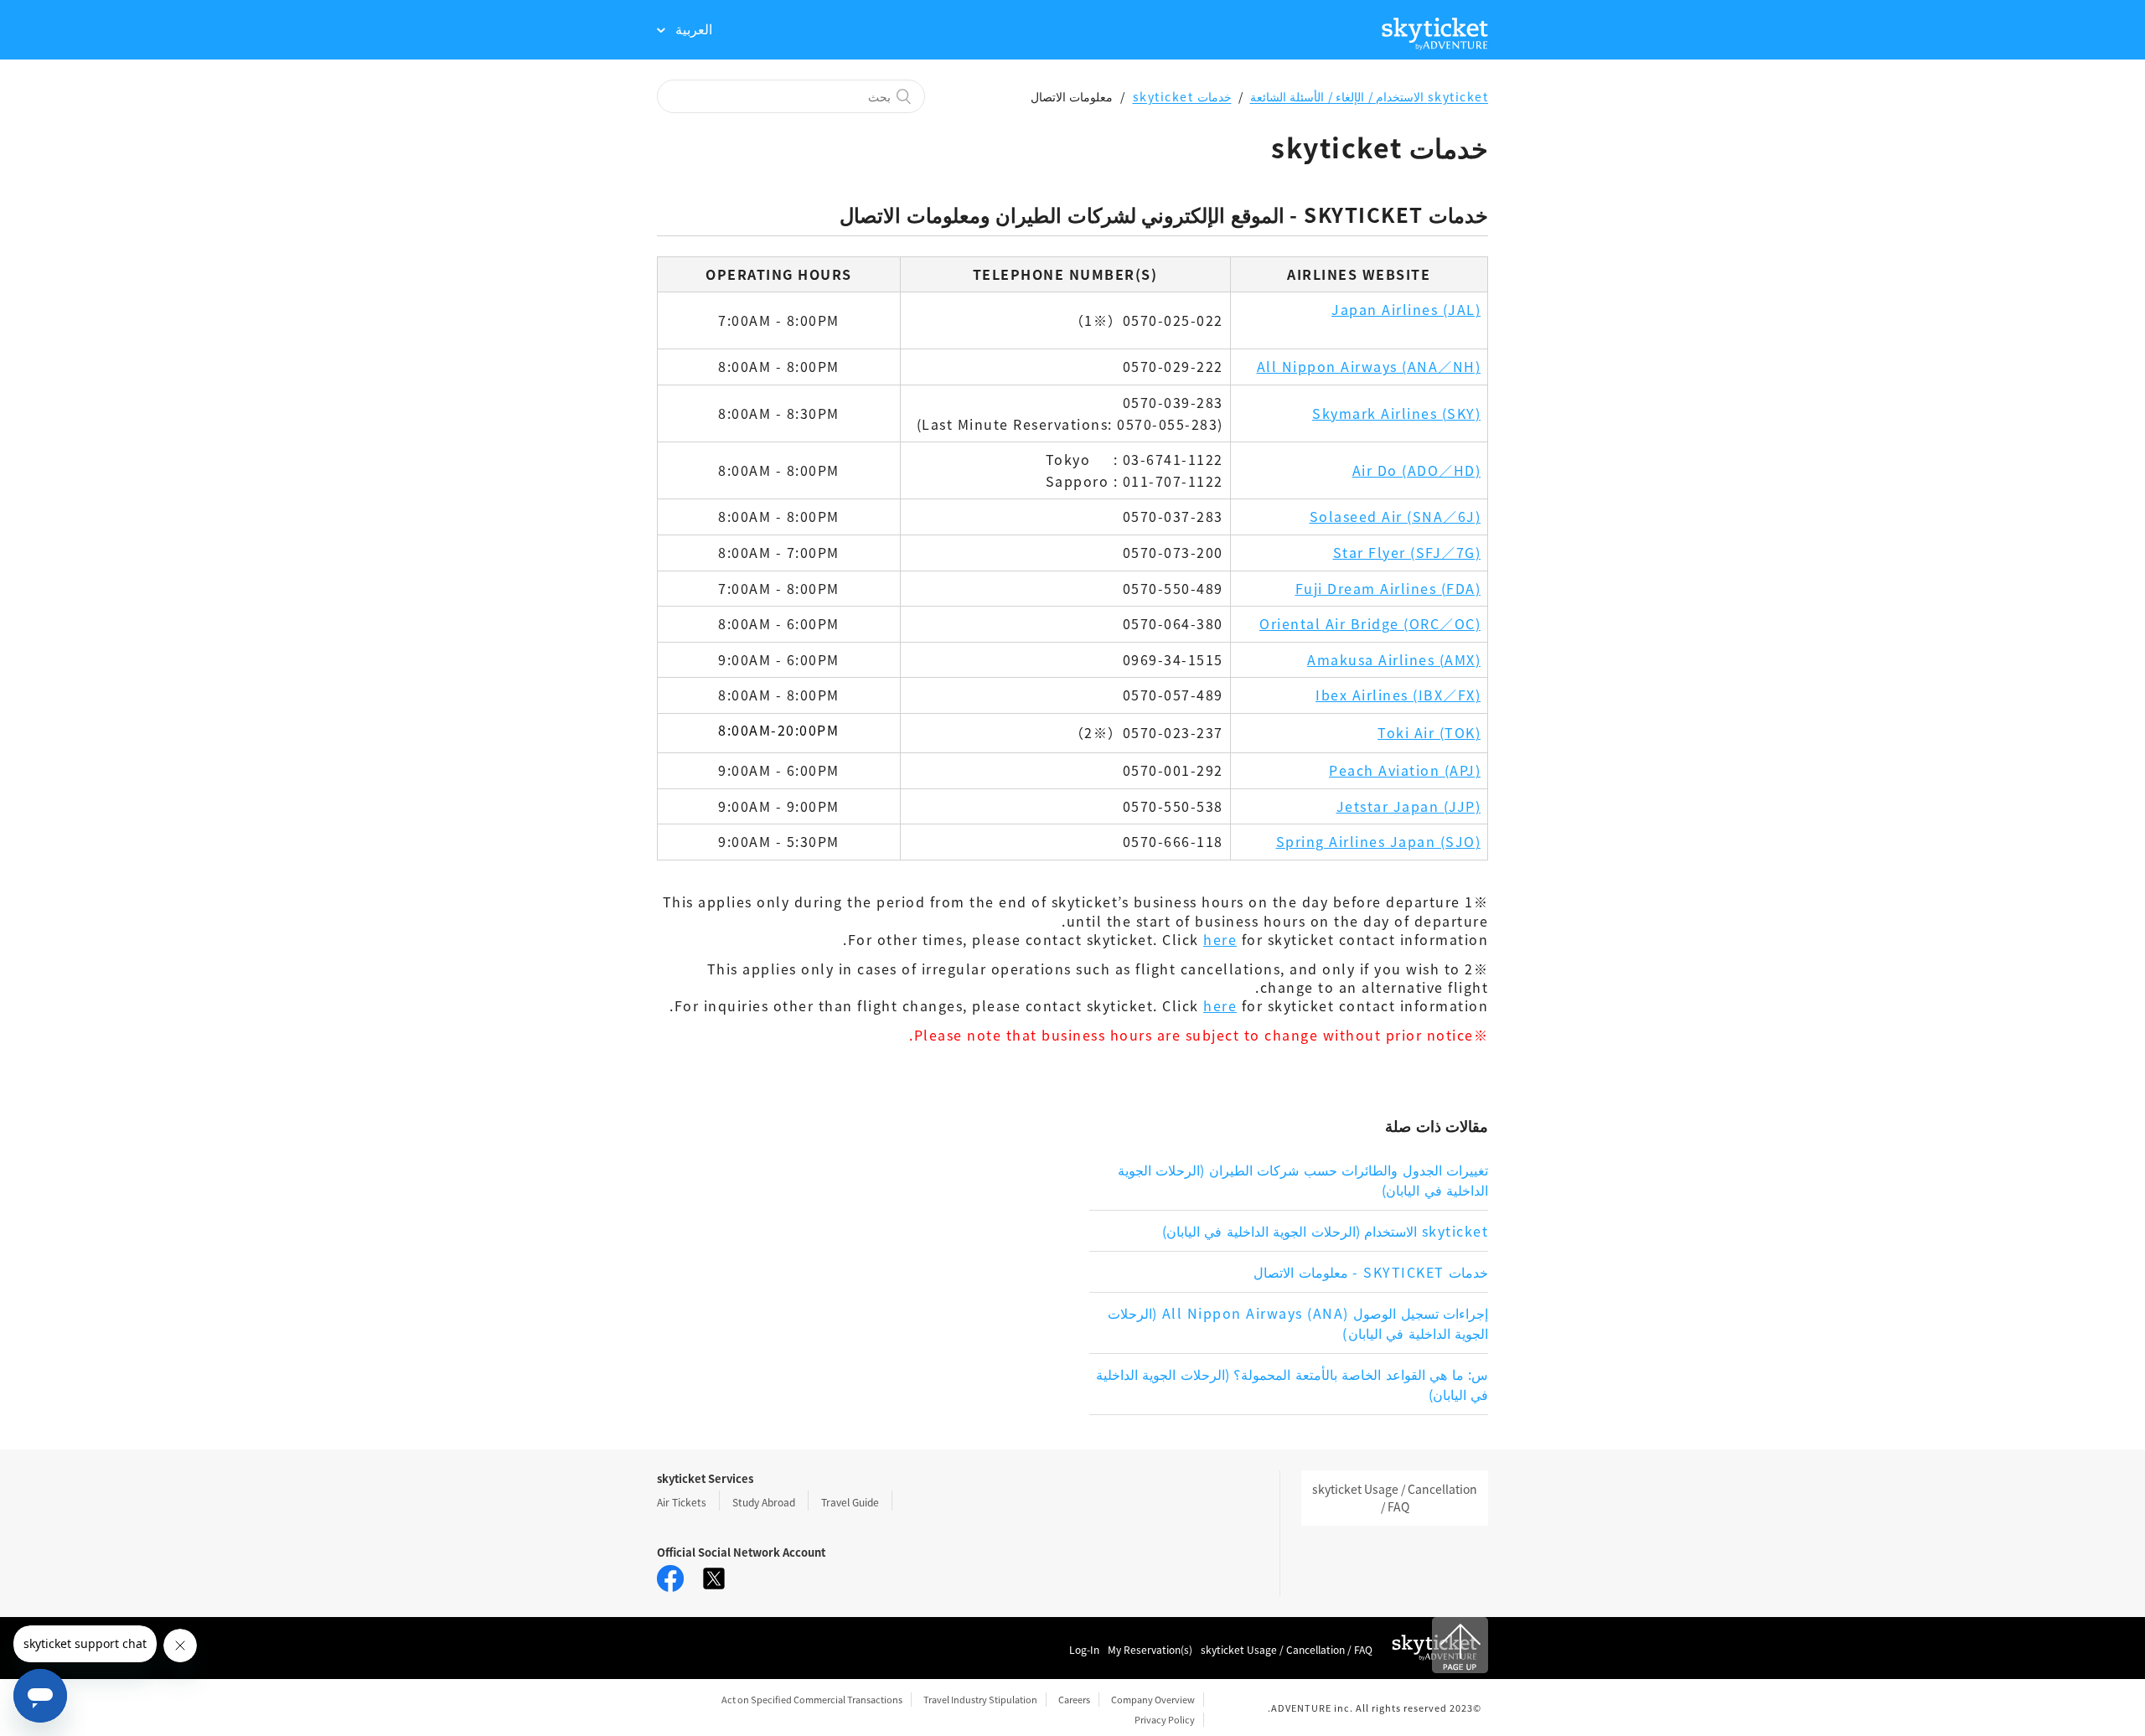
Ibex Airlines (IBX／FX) (1398, 695)
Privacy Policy (1165, 1719)
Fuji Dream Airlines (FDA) (1388, 588)
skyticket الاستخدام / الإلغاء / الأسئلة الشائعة (1370, 96)
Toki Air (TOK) (1429, 732)
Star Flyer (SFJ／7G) (1407, 552)
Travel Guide (850, 1502)
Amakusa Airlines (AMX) (1394, 659)
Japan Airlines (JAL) (1406, 309)
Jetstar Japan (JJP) (1409, 806)
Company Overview (1153, 1699)
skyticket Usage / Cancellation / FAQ (1395, 1498)
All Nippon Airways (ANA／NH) (1369, 366)
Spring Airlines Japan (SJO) (1379, 841)
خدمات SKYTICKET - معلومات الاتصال (1371, 1272)
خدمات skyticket (1182, 96)
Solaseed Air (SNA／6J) (1396, 516)
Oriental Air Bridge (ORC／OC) (1370, 623)
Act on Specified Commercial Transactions (812, 1699)
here (1220, 939)
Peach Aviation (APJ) (1405, 770)
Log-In (1084, 1649)
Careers (1074, 1699)
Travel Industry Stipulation (980, 1699)
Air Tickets (682, 1502)
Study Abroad (764, 1502)
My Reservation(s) (1150, 1649)
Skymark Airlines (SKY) (1396, 413)
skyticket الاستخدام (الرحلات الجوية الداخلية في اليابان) (1326, 1231)
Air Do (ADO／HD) (1417, 470)
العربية (692, 28)
